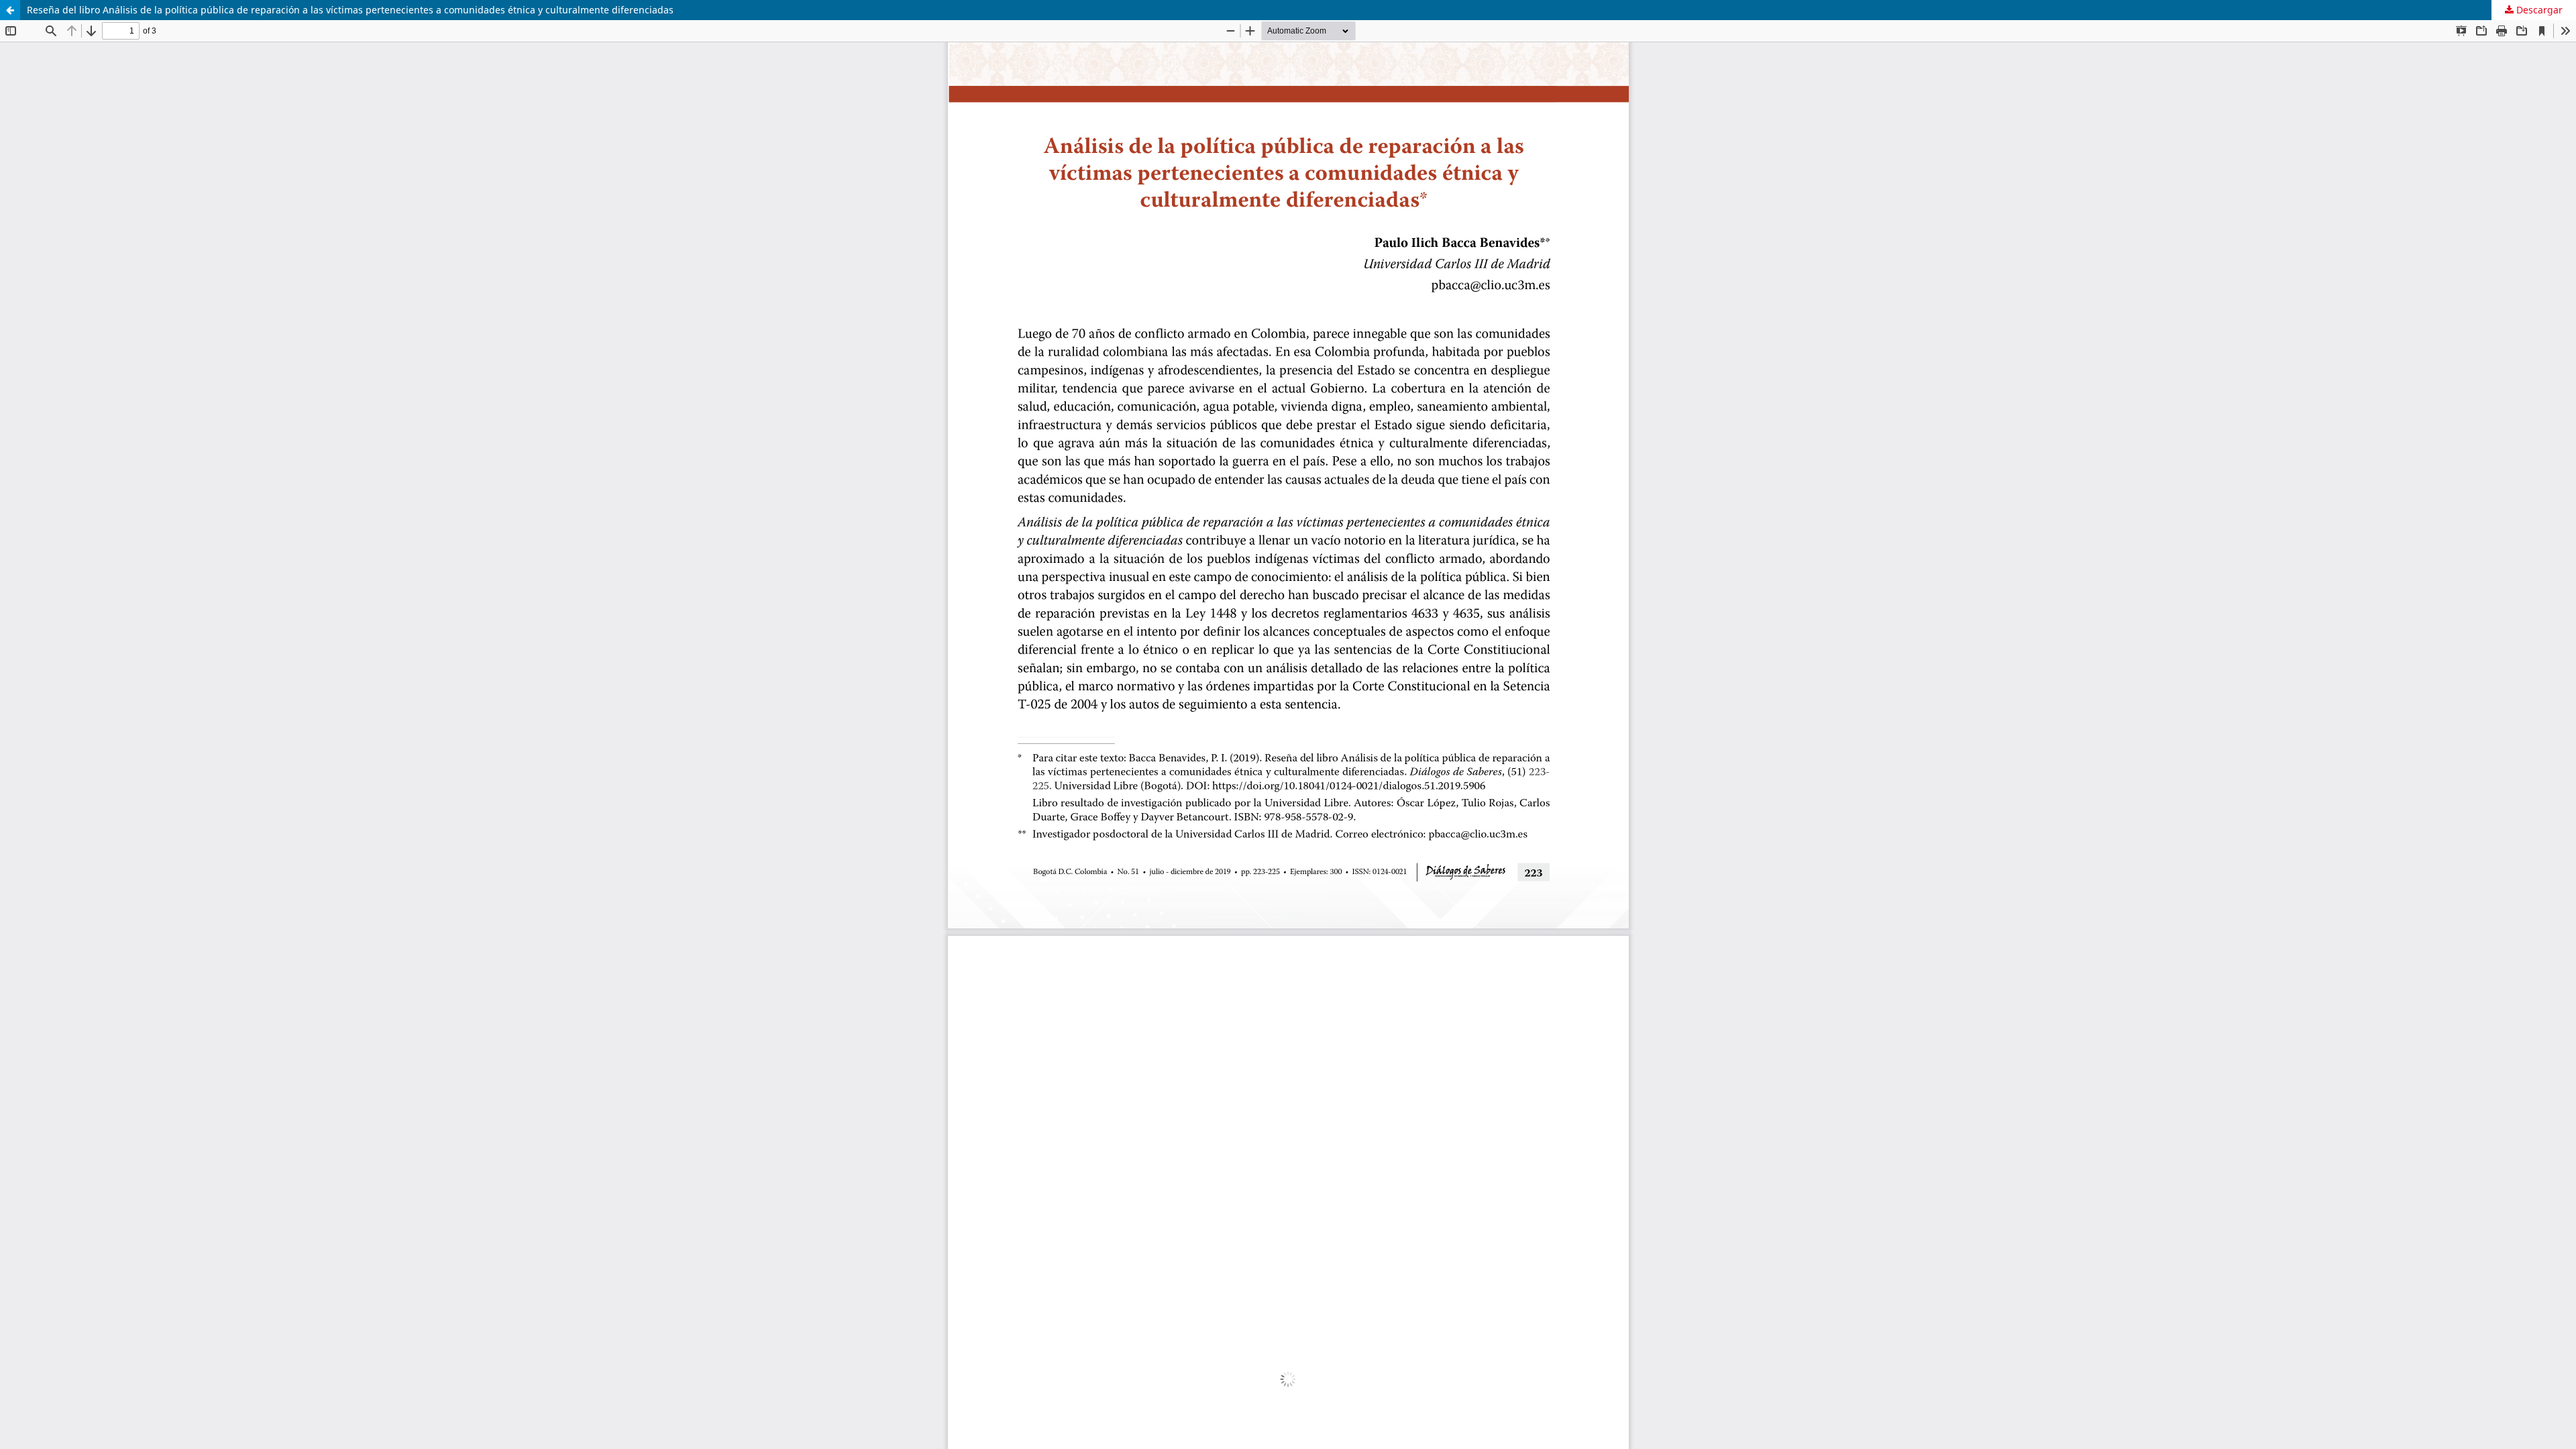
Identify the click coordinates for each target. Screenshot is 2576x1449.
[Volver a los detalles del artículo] (10, 10)
